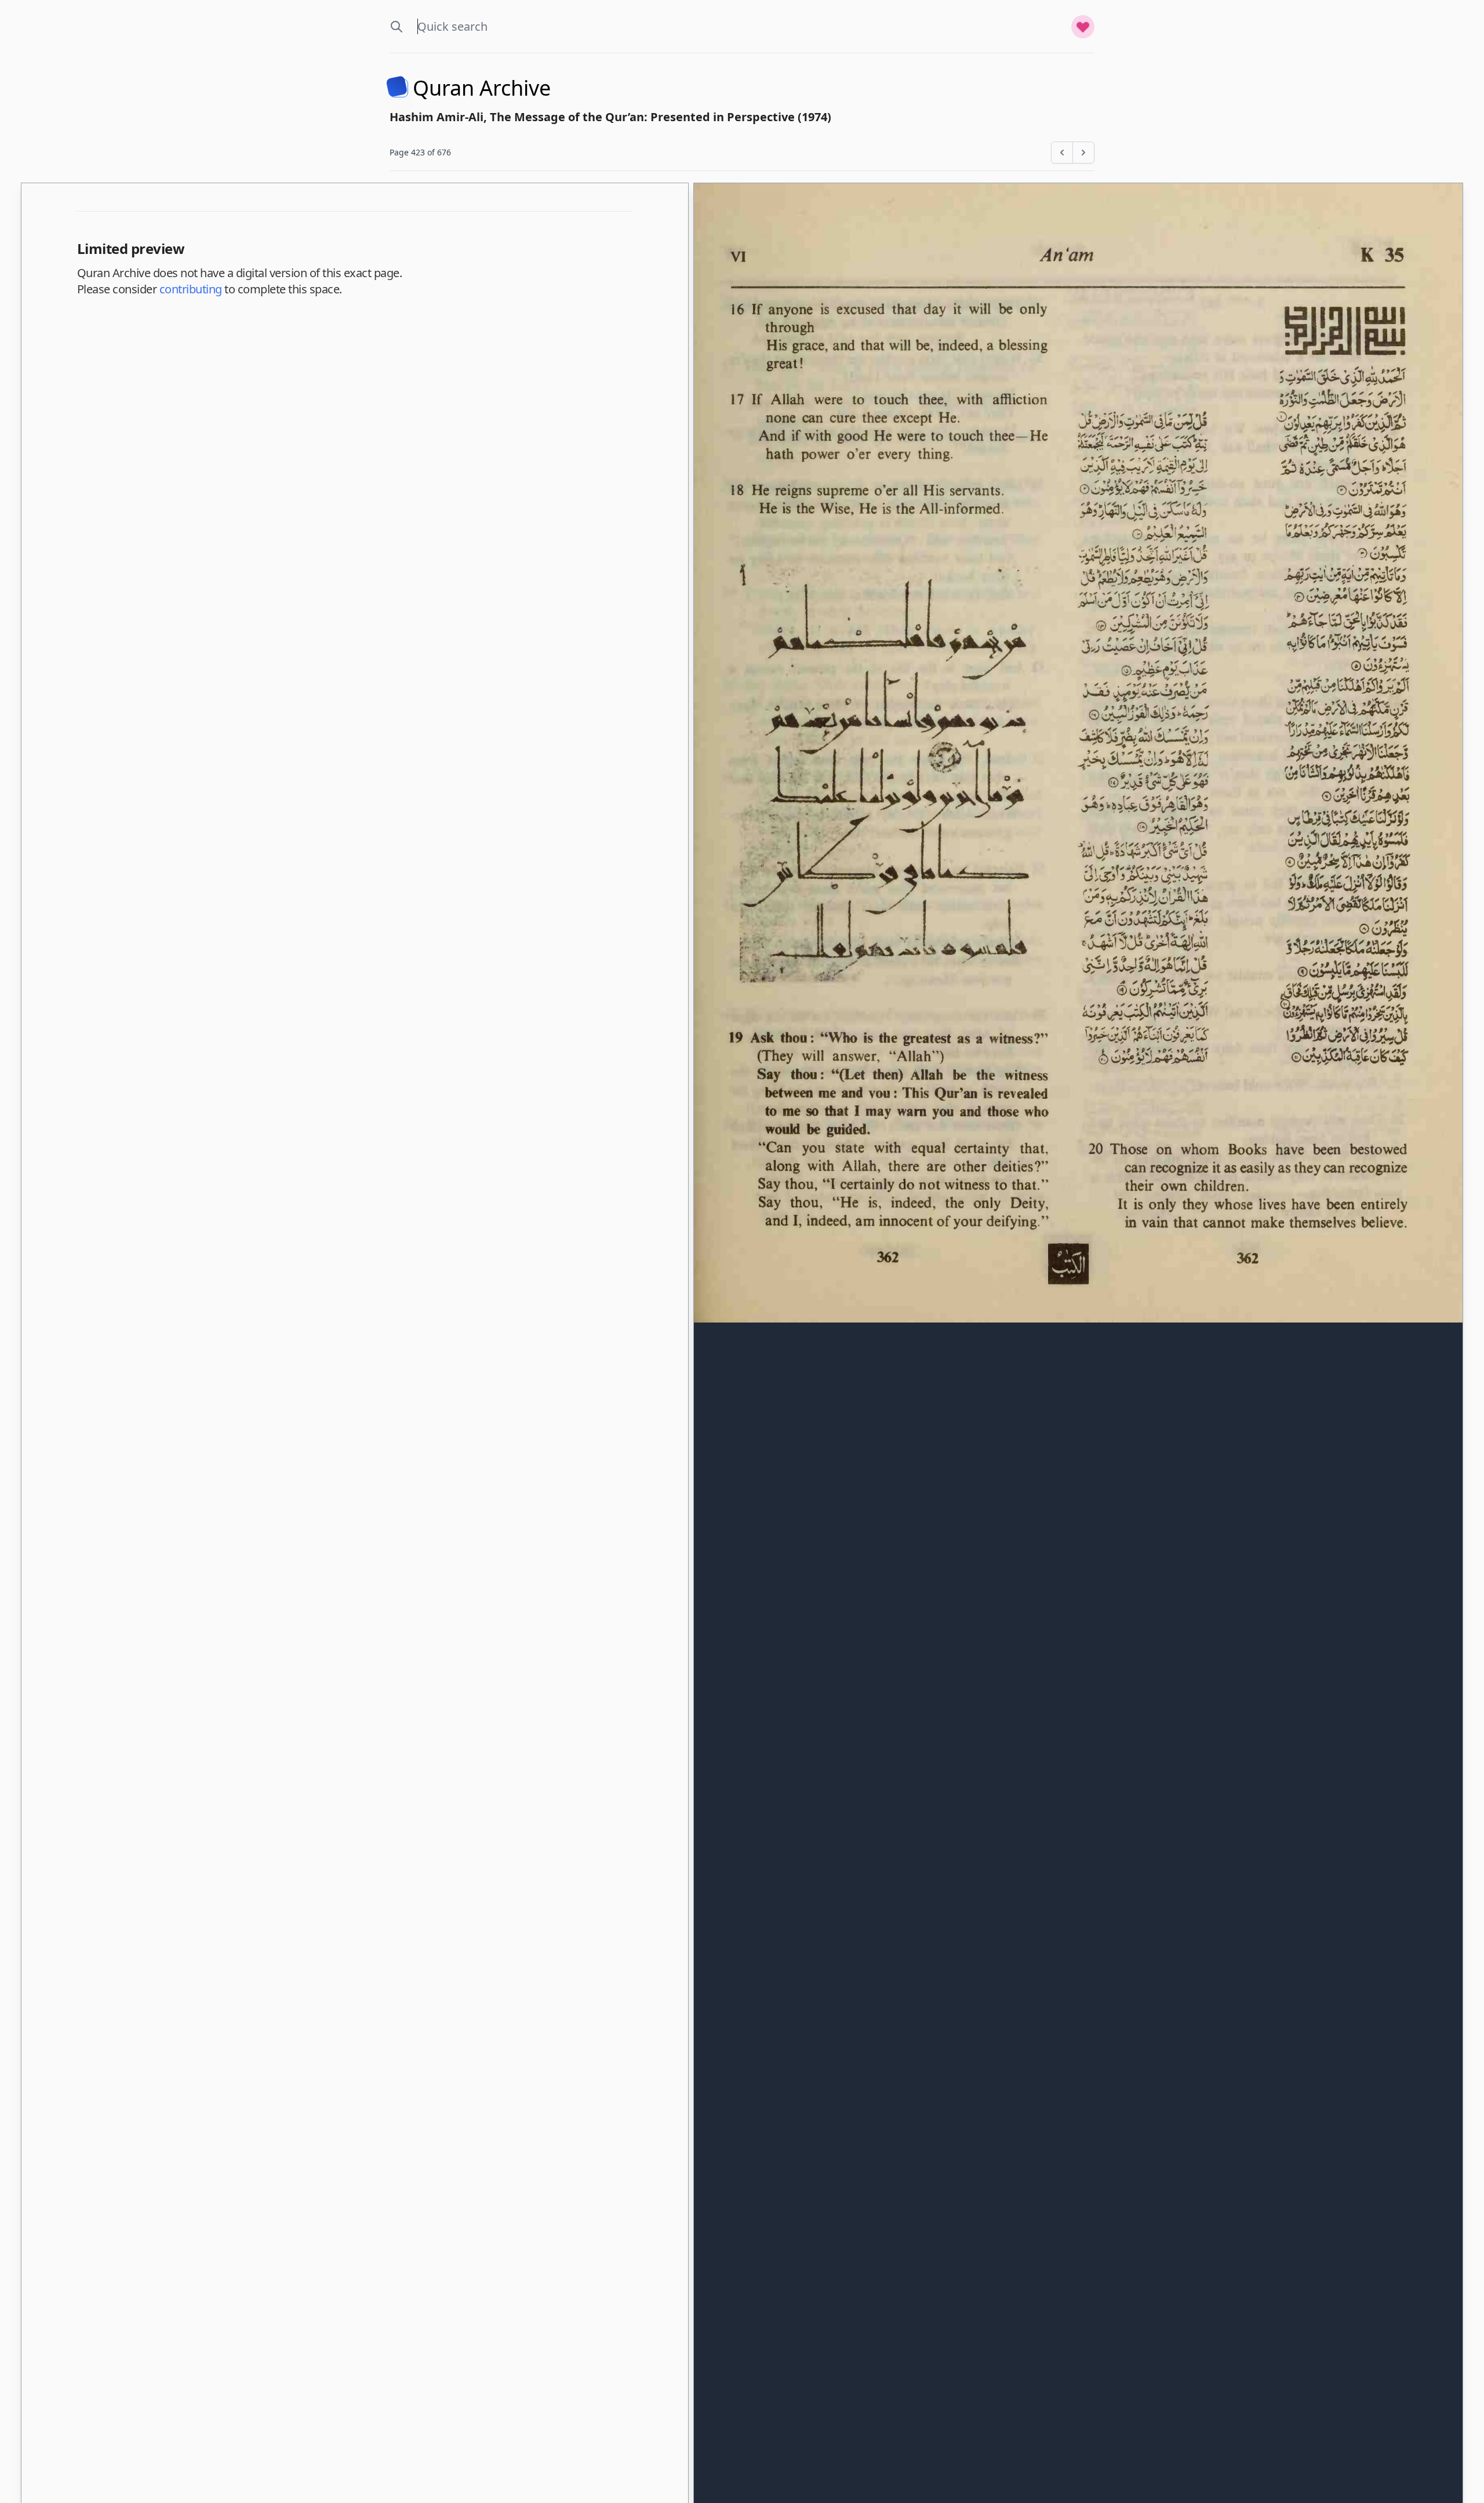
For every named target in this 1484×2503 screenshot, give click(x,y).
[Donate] (1083, 27)
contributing (191, 289)
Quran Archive (482, 88)
